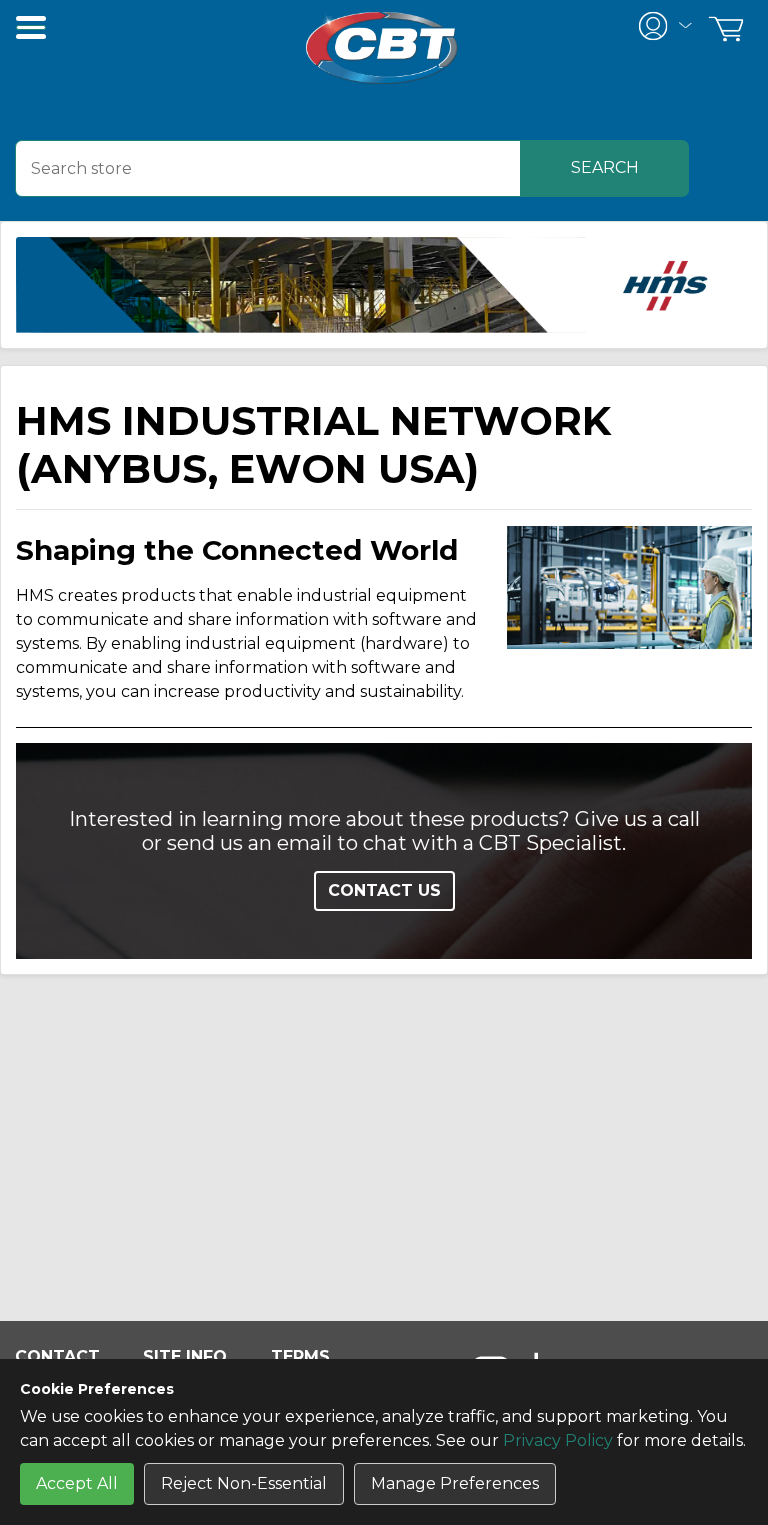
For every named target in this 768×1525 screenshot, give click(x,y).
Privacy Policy (558, 1440)
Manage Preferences (455, 1483)
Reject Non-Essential (244, 1483)
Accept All (77, 1483)
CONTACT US (384, 890)
